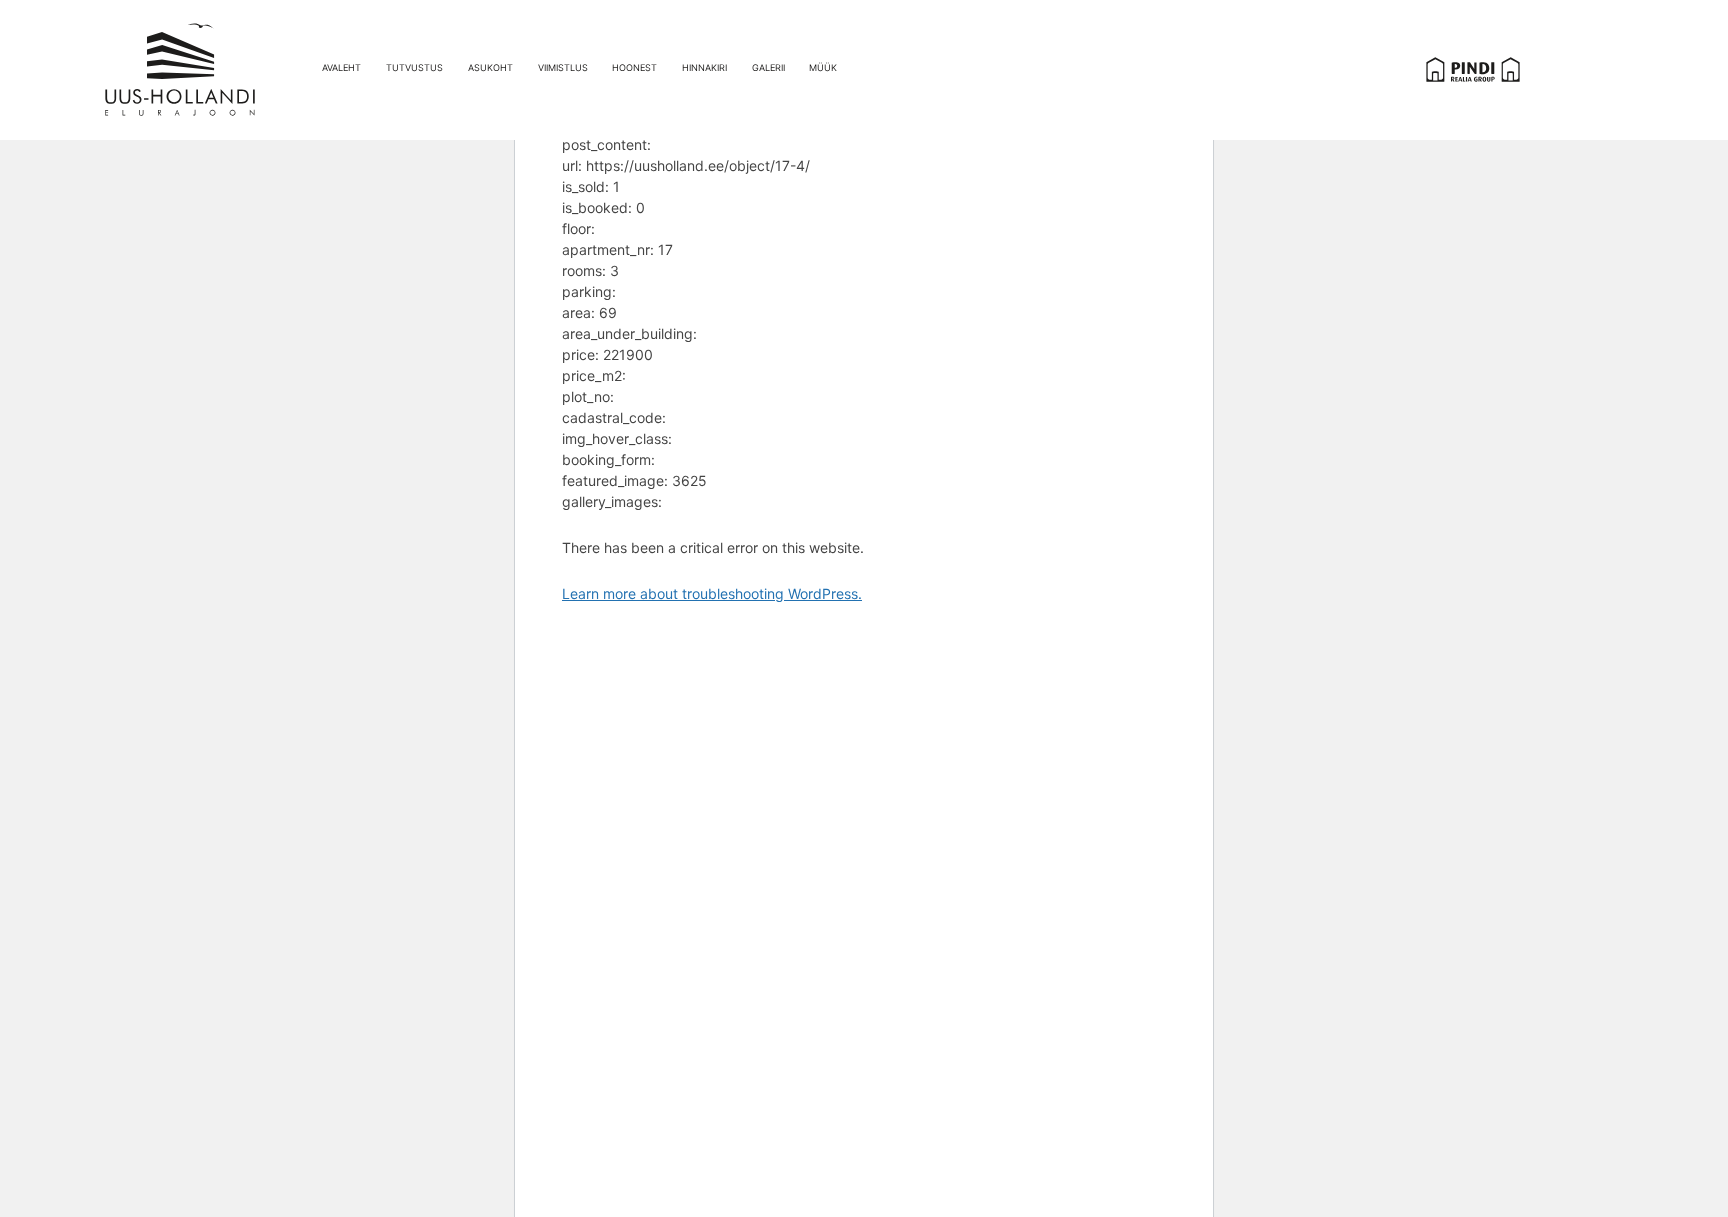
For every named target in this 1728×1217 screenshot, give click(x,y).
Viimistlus (563, 67)
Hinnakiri (704, 67)
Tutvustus (414, 67)
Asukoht (490, 67)
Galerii (768, 67)
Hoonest (634, 67)
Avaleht (341, 67)
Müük (823, 67)
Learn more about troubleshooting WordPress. (712, 593)
